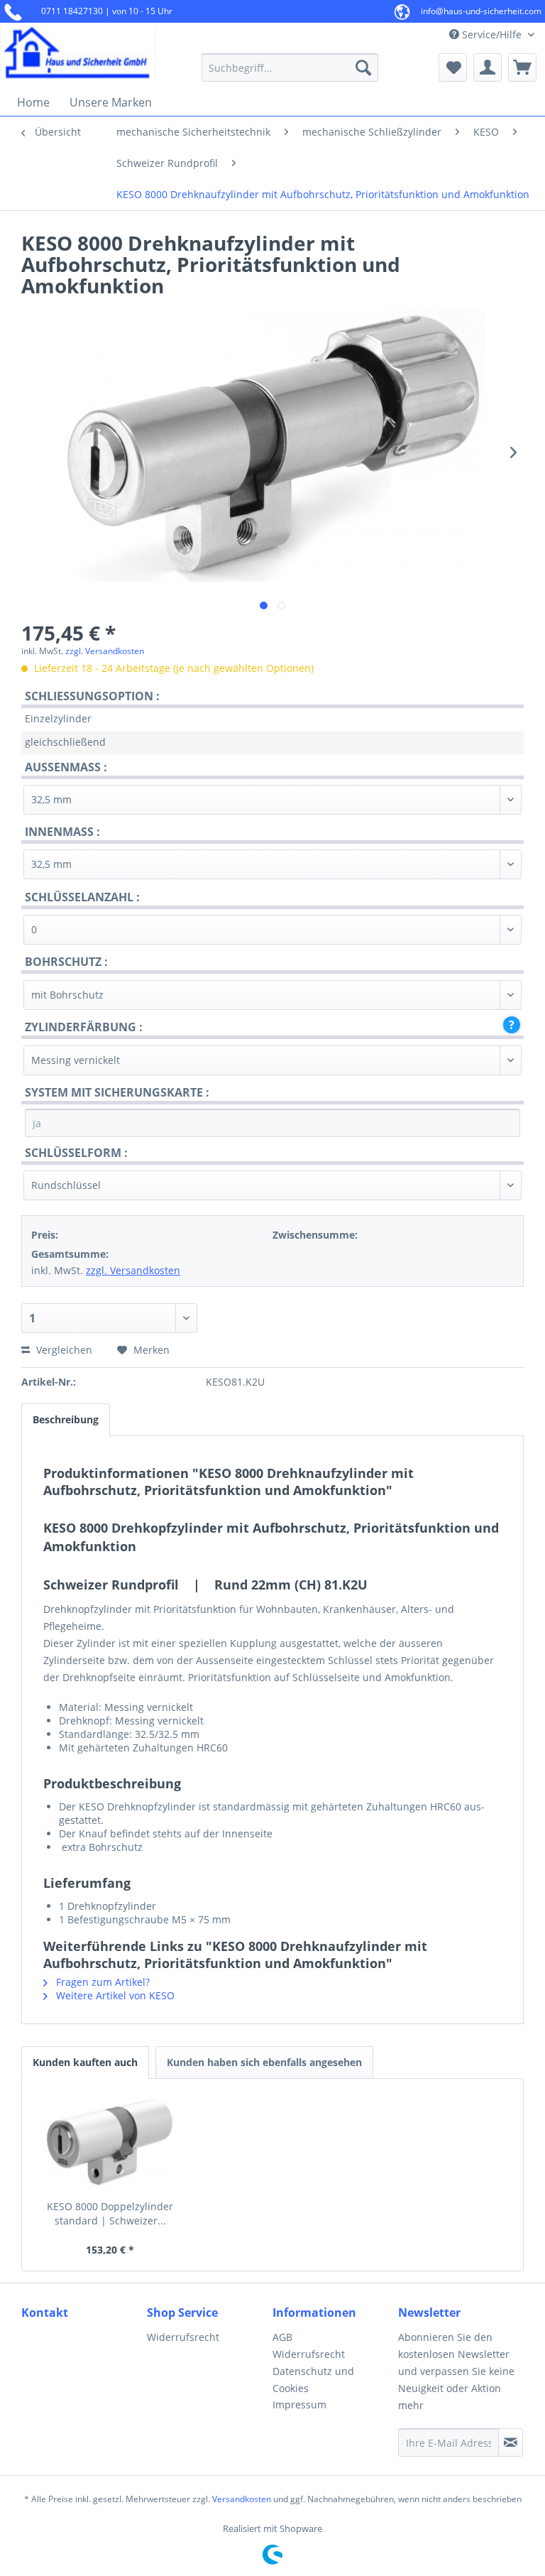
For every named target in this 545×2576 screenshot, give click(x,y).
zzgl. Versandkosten (105, 651)
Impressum (299, 2404)
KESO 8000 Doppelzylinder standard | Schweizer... (110, 2213)
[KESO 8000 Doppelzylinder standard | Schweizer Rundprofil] (110, 2143)
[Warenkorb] (522, 67)
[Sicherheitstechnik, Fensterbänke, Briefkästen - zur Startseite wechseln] (78, 53)
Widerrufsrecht (183, 2337)
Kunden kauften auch (85, 2062)
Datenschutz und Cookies (313, 2380)
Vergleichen (63, 1350)
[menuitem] (290, 67)
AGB (282, 2337)
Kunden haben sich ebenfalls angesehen (264, 2062)
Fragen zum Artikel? (101, 1982)
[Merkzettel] (453, 67)
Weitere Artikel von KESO (114, 1995)
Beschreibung (66, 1419)
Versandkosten (242, 2499)
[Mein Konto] (488, 67)
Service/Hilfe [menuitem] (492, 34)
